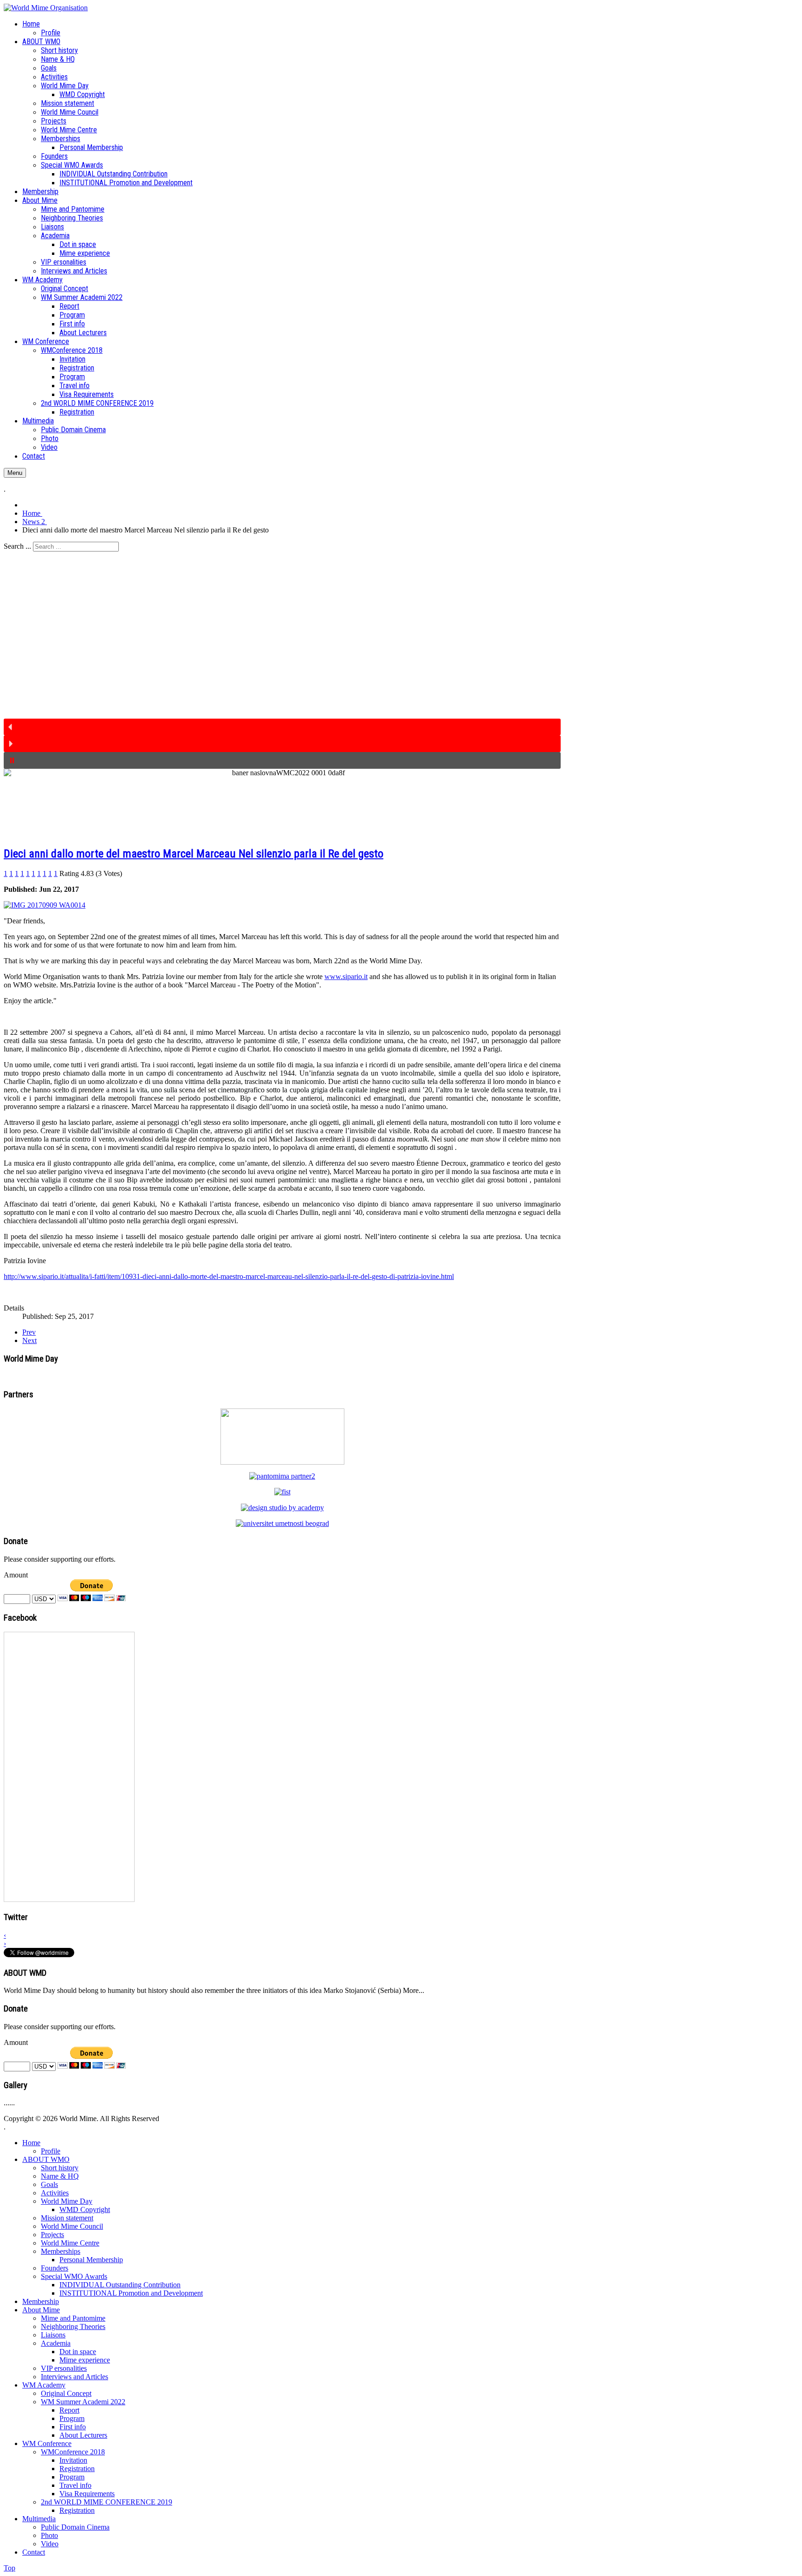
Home (31, 2143)
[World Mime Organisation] (46, 8)
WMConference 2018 (73, 2452)
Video (50, 2544)
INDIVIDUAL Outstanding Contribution (120, 2285)
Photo (49, 2535)
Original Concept (66, 2393)
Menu (15, 473)
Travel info (75, 2485)
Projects (52, 2235)
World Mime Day (67, 2201)
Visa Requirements (87, 2494)
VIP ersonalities (64, 2368)
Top (10, 2568)
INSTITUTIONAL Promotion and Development (131, 2293)
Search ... (17, 546)
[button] (282, 727)
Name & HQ (60, 2176)
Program (72, 2418)
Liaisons (53, 2335)
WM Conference (47, 2443)
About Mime (41, 2310)
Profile (51, 2151)
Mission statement (67, 2218)
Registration (77, 2469)
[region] (282, 660)
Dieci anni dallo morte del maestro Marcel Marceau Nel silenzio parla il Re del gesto (194, 854)
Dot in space (78, 2352)
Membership (41, 2301)
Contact (34, 2552)
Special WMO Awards (74, 2276)
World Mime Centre (70, 2243)
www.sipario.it (346, 977)
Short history (60, 2168)
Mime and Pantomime (73, 2318)
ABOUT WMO (46, 2159)
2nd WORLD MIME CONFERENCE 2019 (107, 2502)
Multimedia (39, 2519)
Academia (56, 2343)
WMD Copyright (85, 2209)
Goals (49, 2184)
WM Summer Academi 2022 (83, 2402)
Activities (55, 2193)
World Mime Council (72, 2226)
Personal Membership (91, 2260)
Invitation (73, 2460)
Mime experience (85, 2360)
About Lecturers (83, 2435)
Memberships (61, 2251)
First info (73, 2427)
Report (69, 2410)
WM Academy (44, 2385)
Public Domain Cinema (75, 2527)
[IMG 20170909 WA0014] (45, 905)
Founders (55, 2268)
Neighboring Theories (73, 2326)
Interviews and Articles (74, 2377)
